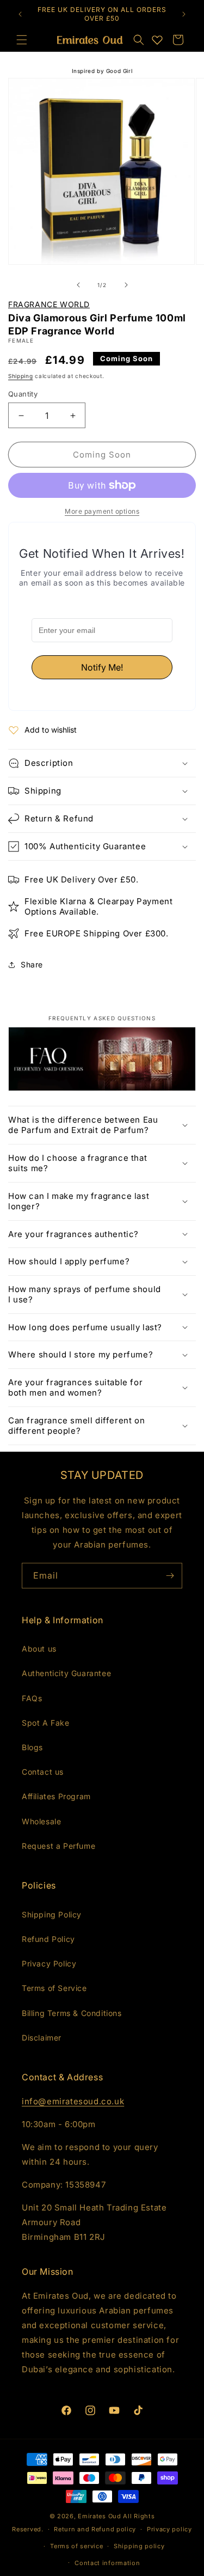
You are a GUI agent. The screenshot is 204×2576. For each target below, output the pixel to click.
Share (32, 964)
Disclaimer (42, 2038)
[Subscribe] (170, 1576)
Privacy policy (169, 2529)
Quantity (23, 394)
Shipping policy (139, 2546)
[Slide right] (126, 285)
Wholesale (41, 1821)
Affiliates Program (56, 1796)
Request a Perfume (58, 1846)
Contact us (43, 1772)
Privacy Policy (49, 1963)
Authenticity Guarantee (66, 1673)
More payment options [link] (102, 511)
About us (39, 1649)
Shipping (21, 376)
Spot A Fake (46, 1723)
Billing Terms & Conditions (72, 2013)
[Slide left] (78, 285)
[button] (139, 40)
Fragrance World (49, 304)
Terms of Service (54, 1988)
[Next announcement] (184, 14)
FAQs (32, 1698)
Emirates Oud (99, 2516)
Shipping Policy (52, 1914)
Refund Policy (48, 1939)
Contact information (107, 2563)
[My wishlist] (157, 40)
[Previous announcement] (20, 14)
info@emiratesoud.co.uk (73, 2101)
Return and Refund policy (95, 2529)
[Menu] (22, 40)
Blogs (32, 1747)
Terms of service (76, 2546)
